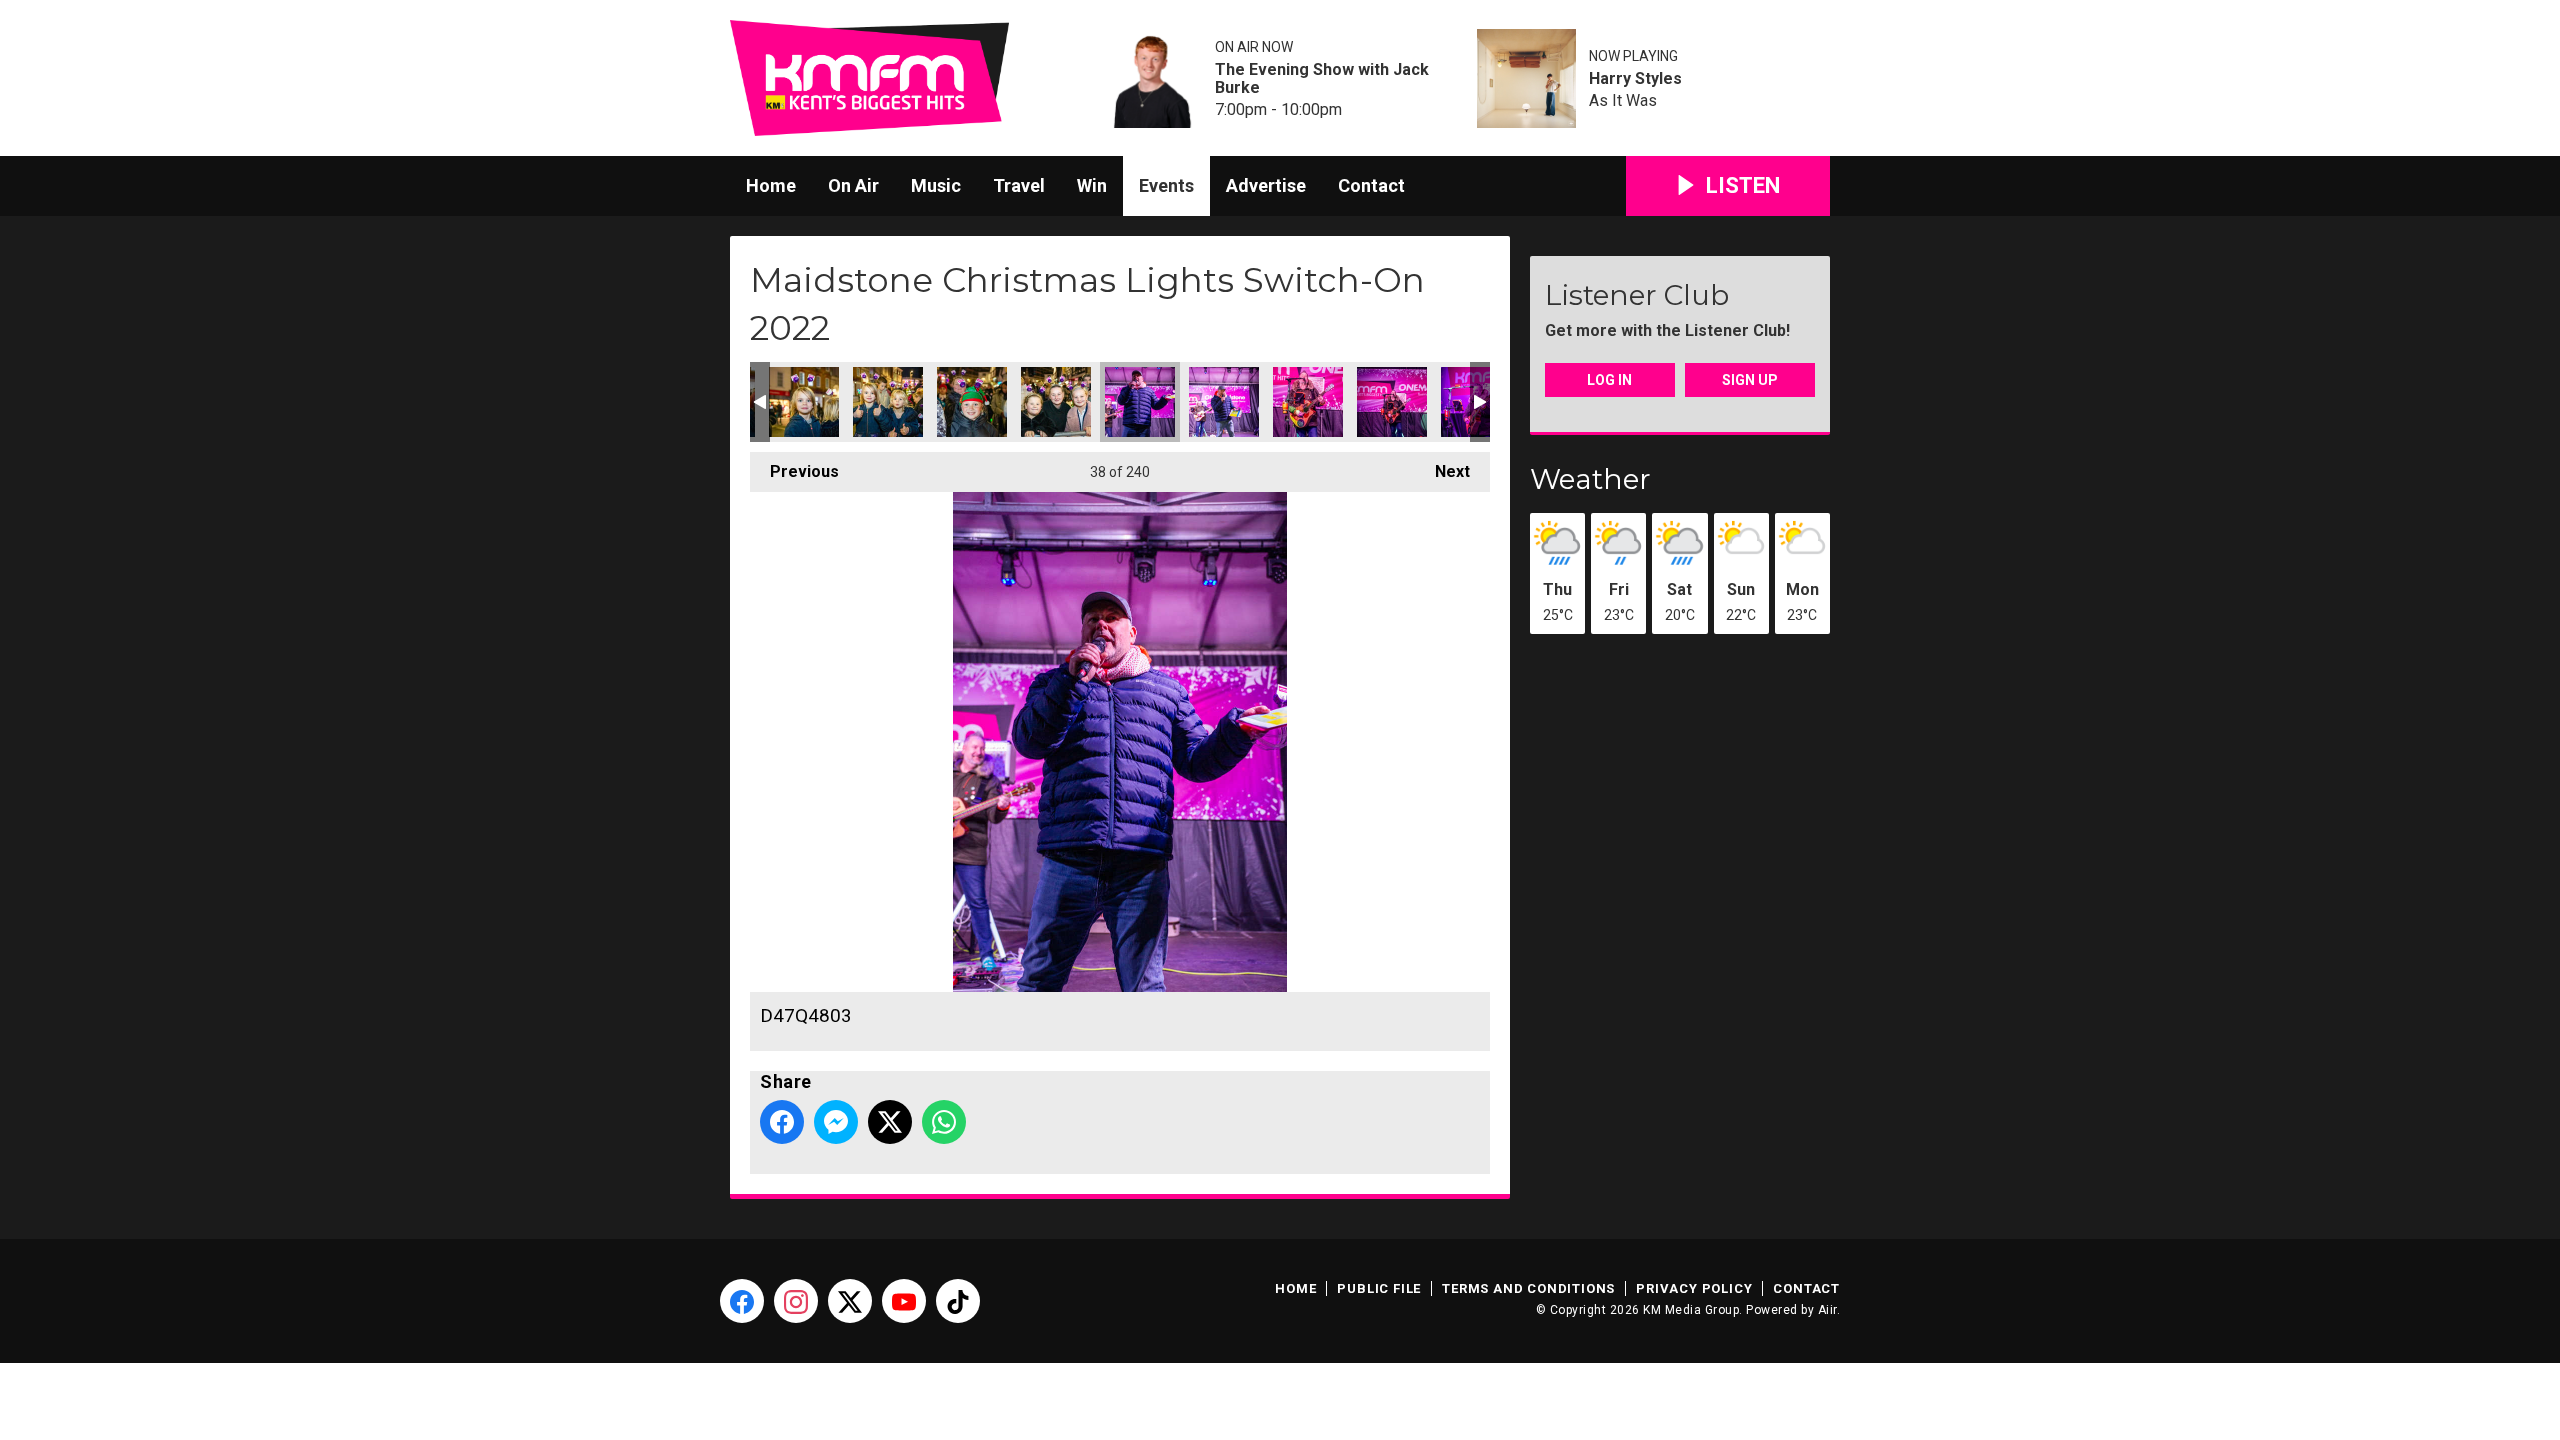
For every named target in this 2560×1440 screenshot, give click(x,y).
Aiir (1827, 1310)
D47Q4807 (1224, 402)
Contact (1371, 185)
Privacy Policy (1694, 1288)
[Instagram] (796, 1301)
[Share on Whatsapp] (944, 1122)
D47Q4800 (972, 402)
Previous (794, 471)
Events (1166, 185)
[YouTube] (904, 1301)
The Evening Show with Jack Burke (1322, 79)
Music (936, 185)
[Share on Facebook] (782, 1122)
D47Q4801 (1056, 402)
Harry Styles (1635, 79)
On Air (853, 185)
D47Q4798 (888, 402)
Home (771, 185)
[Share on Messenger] (836, 1122)
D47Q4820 (1392, 402)
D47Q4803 (1140, 402)
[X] (850, 1301)
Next (1442, 471)
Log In (1609, 380)
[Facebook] (742, 1301)
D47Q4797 (804, 402)
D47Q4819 (1308, 402)
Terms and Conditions (1528, 1288)
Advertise (1266, 185)
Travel (1019, 185)
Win (1092, 185)
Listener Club (1637, 295)
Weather (1590, 479)
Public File (1379, 1288)
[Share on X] (890, 1122)
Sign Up (1750, 380)
